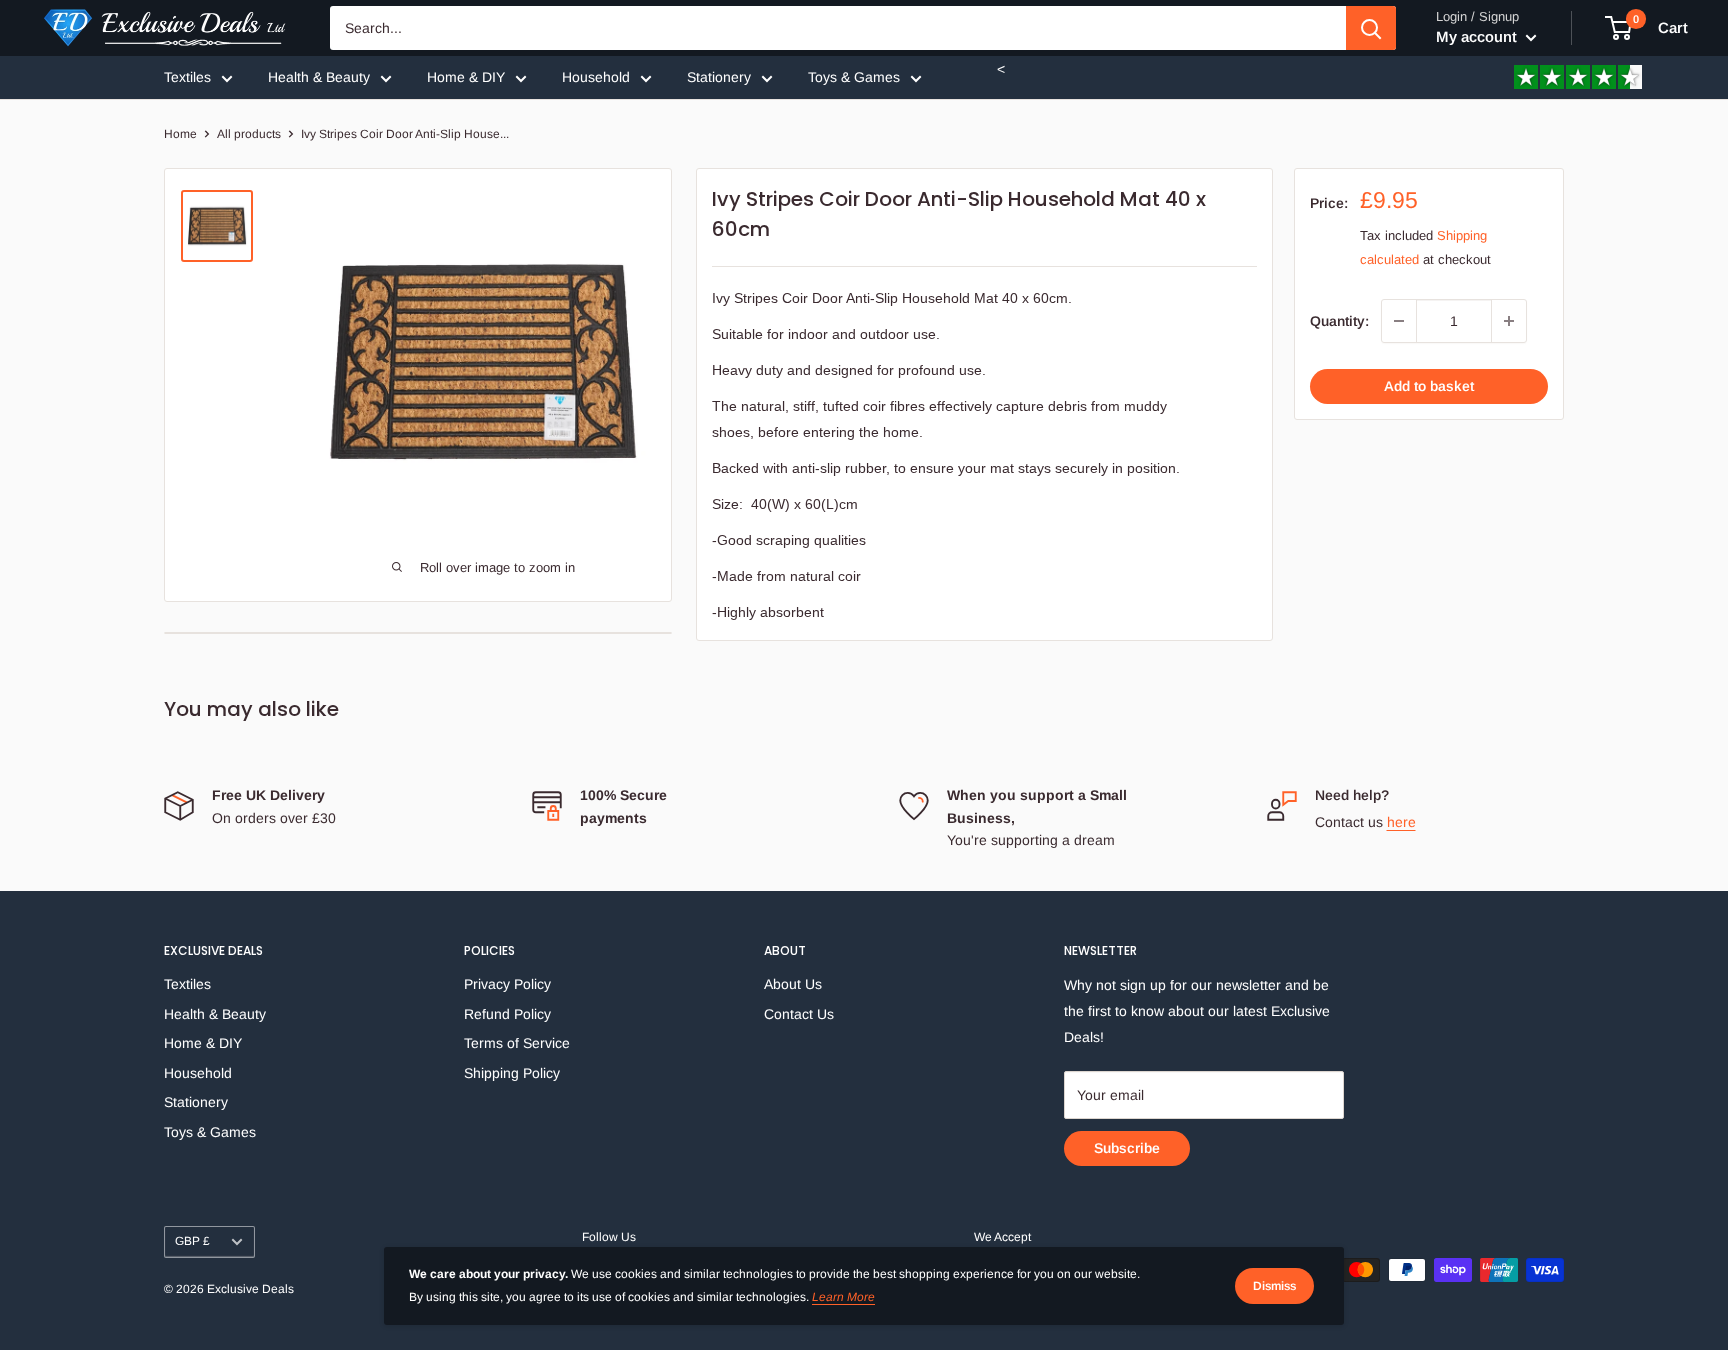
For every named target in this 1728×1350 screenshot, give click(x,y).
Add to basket (1429, 386)
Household (596, 77)
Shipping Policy (512, 1073)
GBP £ (192, 1241)
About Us (793, 984)
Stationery (719, 77)
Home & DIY (466, 77)
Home (180, 134)
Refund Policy (507, 1014)
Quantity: (1339, 321)
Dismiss (1274, 1286)
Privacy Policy (507, 984)
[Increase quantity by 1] (1509, 321)
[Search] (1371, 28)
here (1401, 822)
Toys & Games (854, 77)
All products (249, 134)
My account (1478, 36)
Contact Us (799, 1014)
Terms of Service (517, 1043)
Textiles (187, 77)
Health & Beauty (319, 77)
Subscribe (1127, 1148)
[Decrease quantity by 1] (1399, 321)
